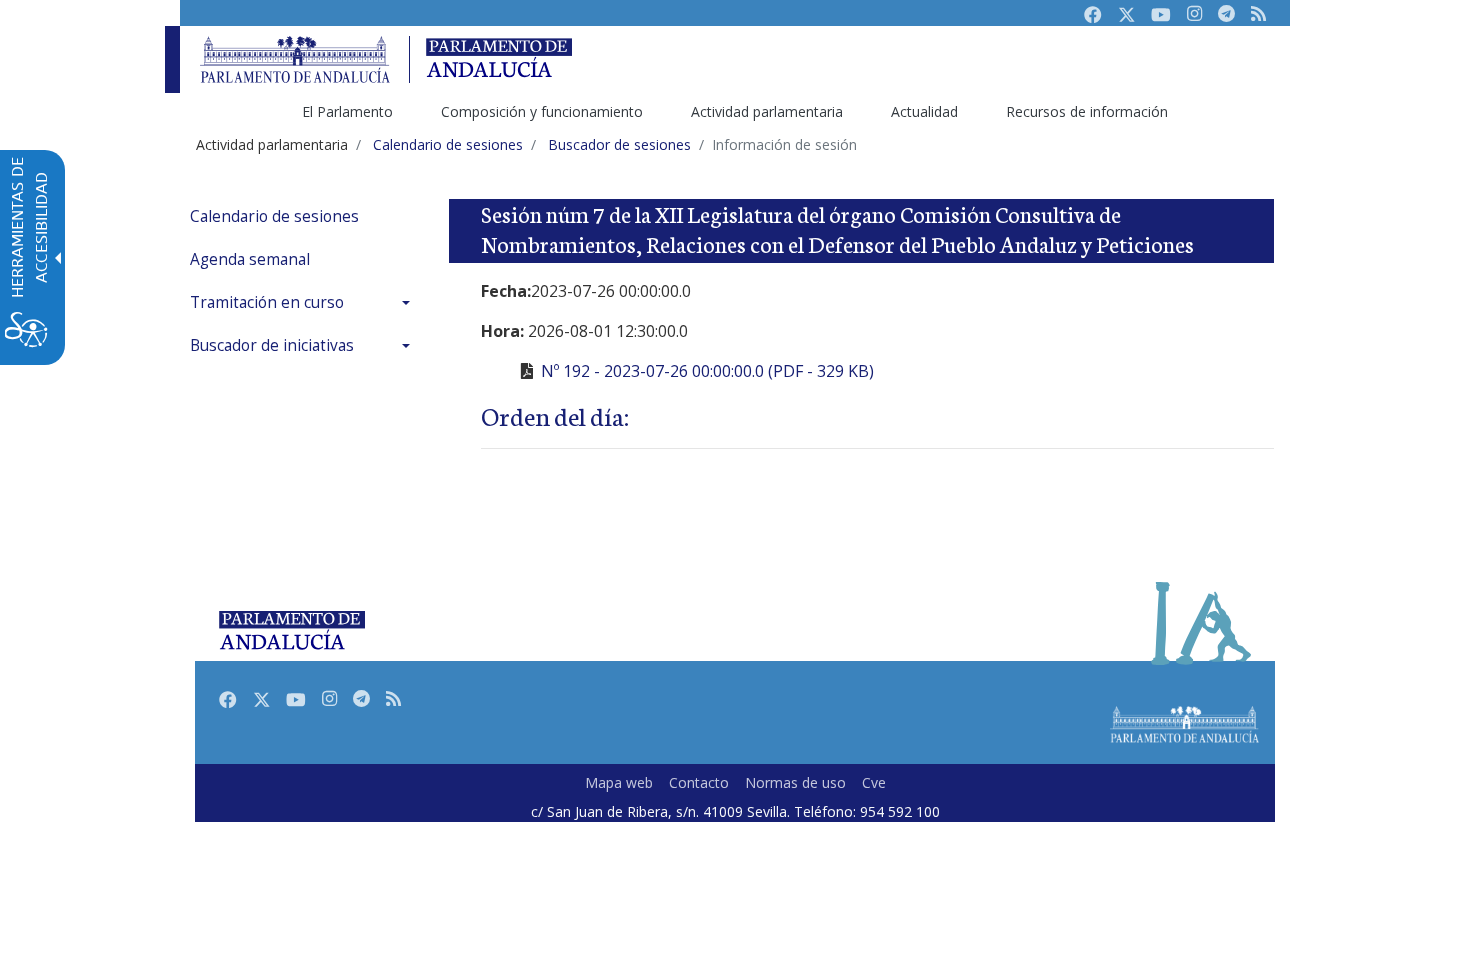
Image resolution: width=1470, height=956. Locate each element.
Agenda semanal (250, 259)
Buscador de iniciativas (272, 345)
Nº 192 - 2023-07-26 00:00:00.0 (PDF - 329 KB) (707, 371)
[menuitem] (305, 216)
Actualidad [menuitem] (924, 111)
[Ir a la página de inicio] (295, 59)
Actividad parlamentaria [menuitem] (767, 111)
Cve (874, 782)
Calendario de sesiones (274, 216)
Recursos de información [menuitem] (1087, 111)
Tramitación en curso (267, 302)
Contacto (699, 782)
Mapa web (619, 782)
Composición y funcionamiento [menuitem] (542, 111)
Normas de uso (795, 782)
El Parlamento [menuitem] (347, 111)
